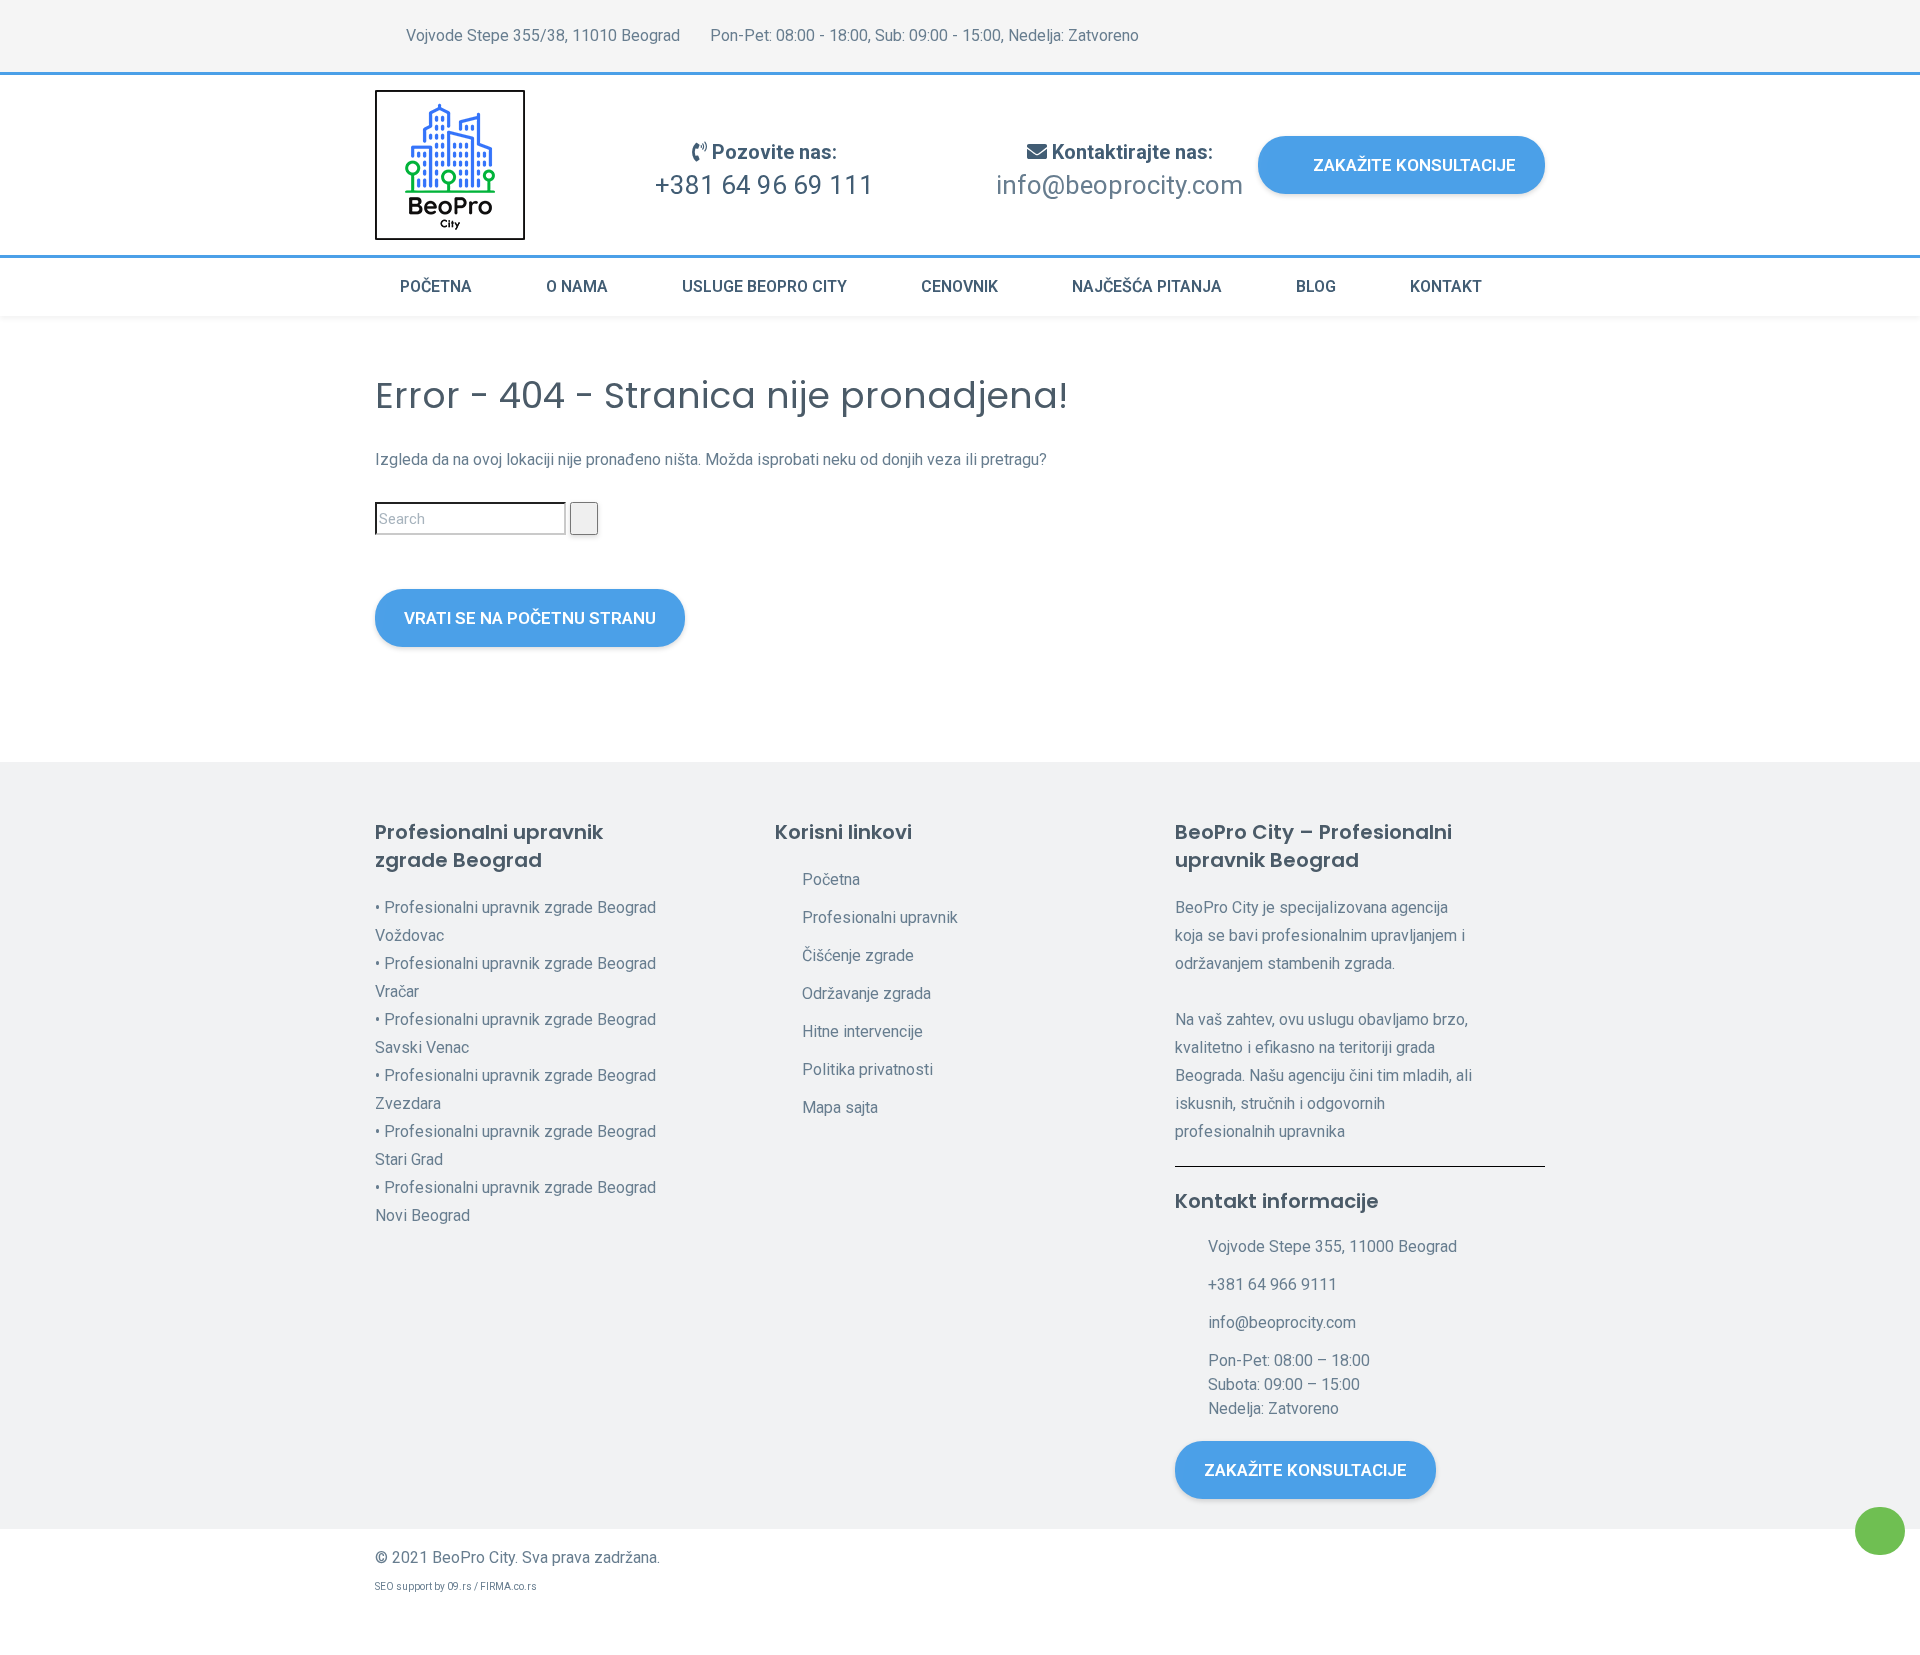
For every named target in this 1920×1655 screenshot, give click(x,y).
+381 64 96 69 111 (764, 185)
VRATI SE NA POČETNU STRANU (530, 618)
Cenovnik (959, 286)
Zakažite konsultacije (1414, 165)
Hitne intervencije (862, 1031)
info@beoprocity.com (1119, 185)
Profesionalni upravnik (880, 917)
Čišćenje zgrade (858, 955)
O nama (577, 286)
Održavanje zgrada (866, 993)
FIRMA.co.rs (508, 1586)
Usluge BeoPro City (764, 286)
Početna (436, 286)
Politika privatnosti (867, 1069)
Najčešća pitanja (1147, 286)
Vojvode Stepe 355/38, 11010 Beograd (541, 35)
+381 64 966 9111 (1272, 1284)
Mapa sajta (840, 1107)
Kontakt (1446, 286)
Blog (1316, 286)
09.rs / (463, 1586)
